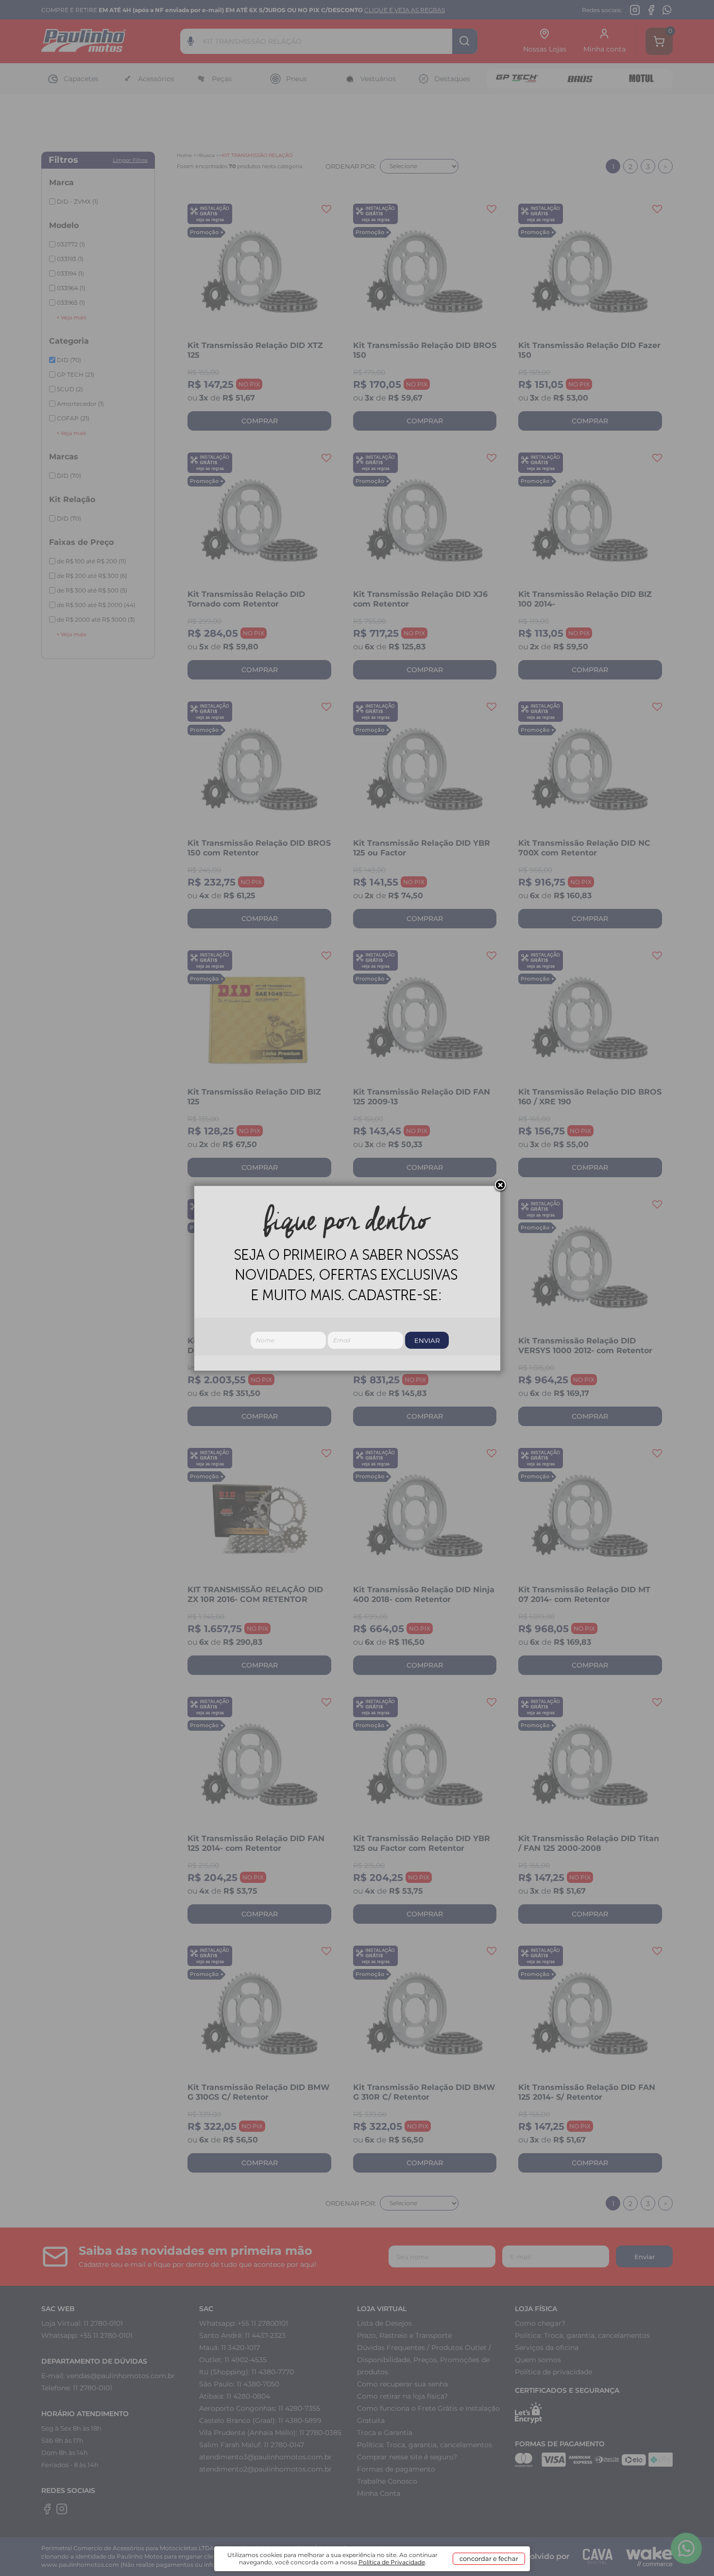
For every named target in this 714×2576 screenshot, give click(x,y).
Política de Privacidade (392, 2562)
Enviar (427, 1340)
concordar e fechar (489, 2559)
